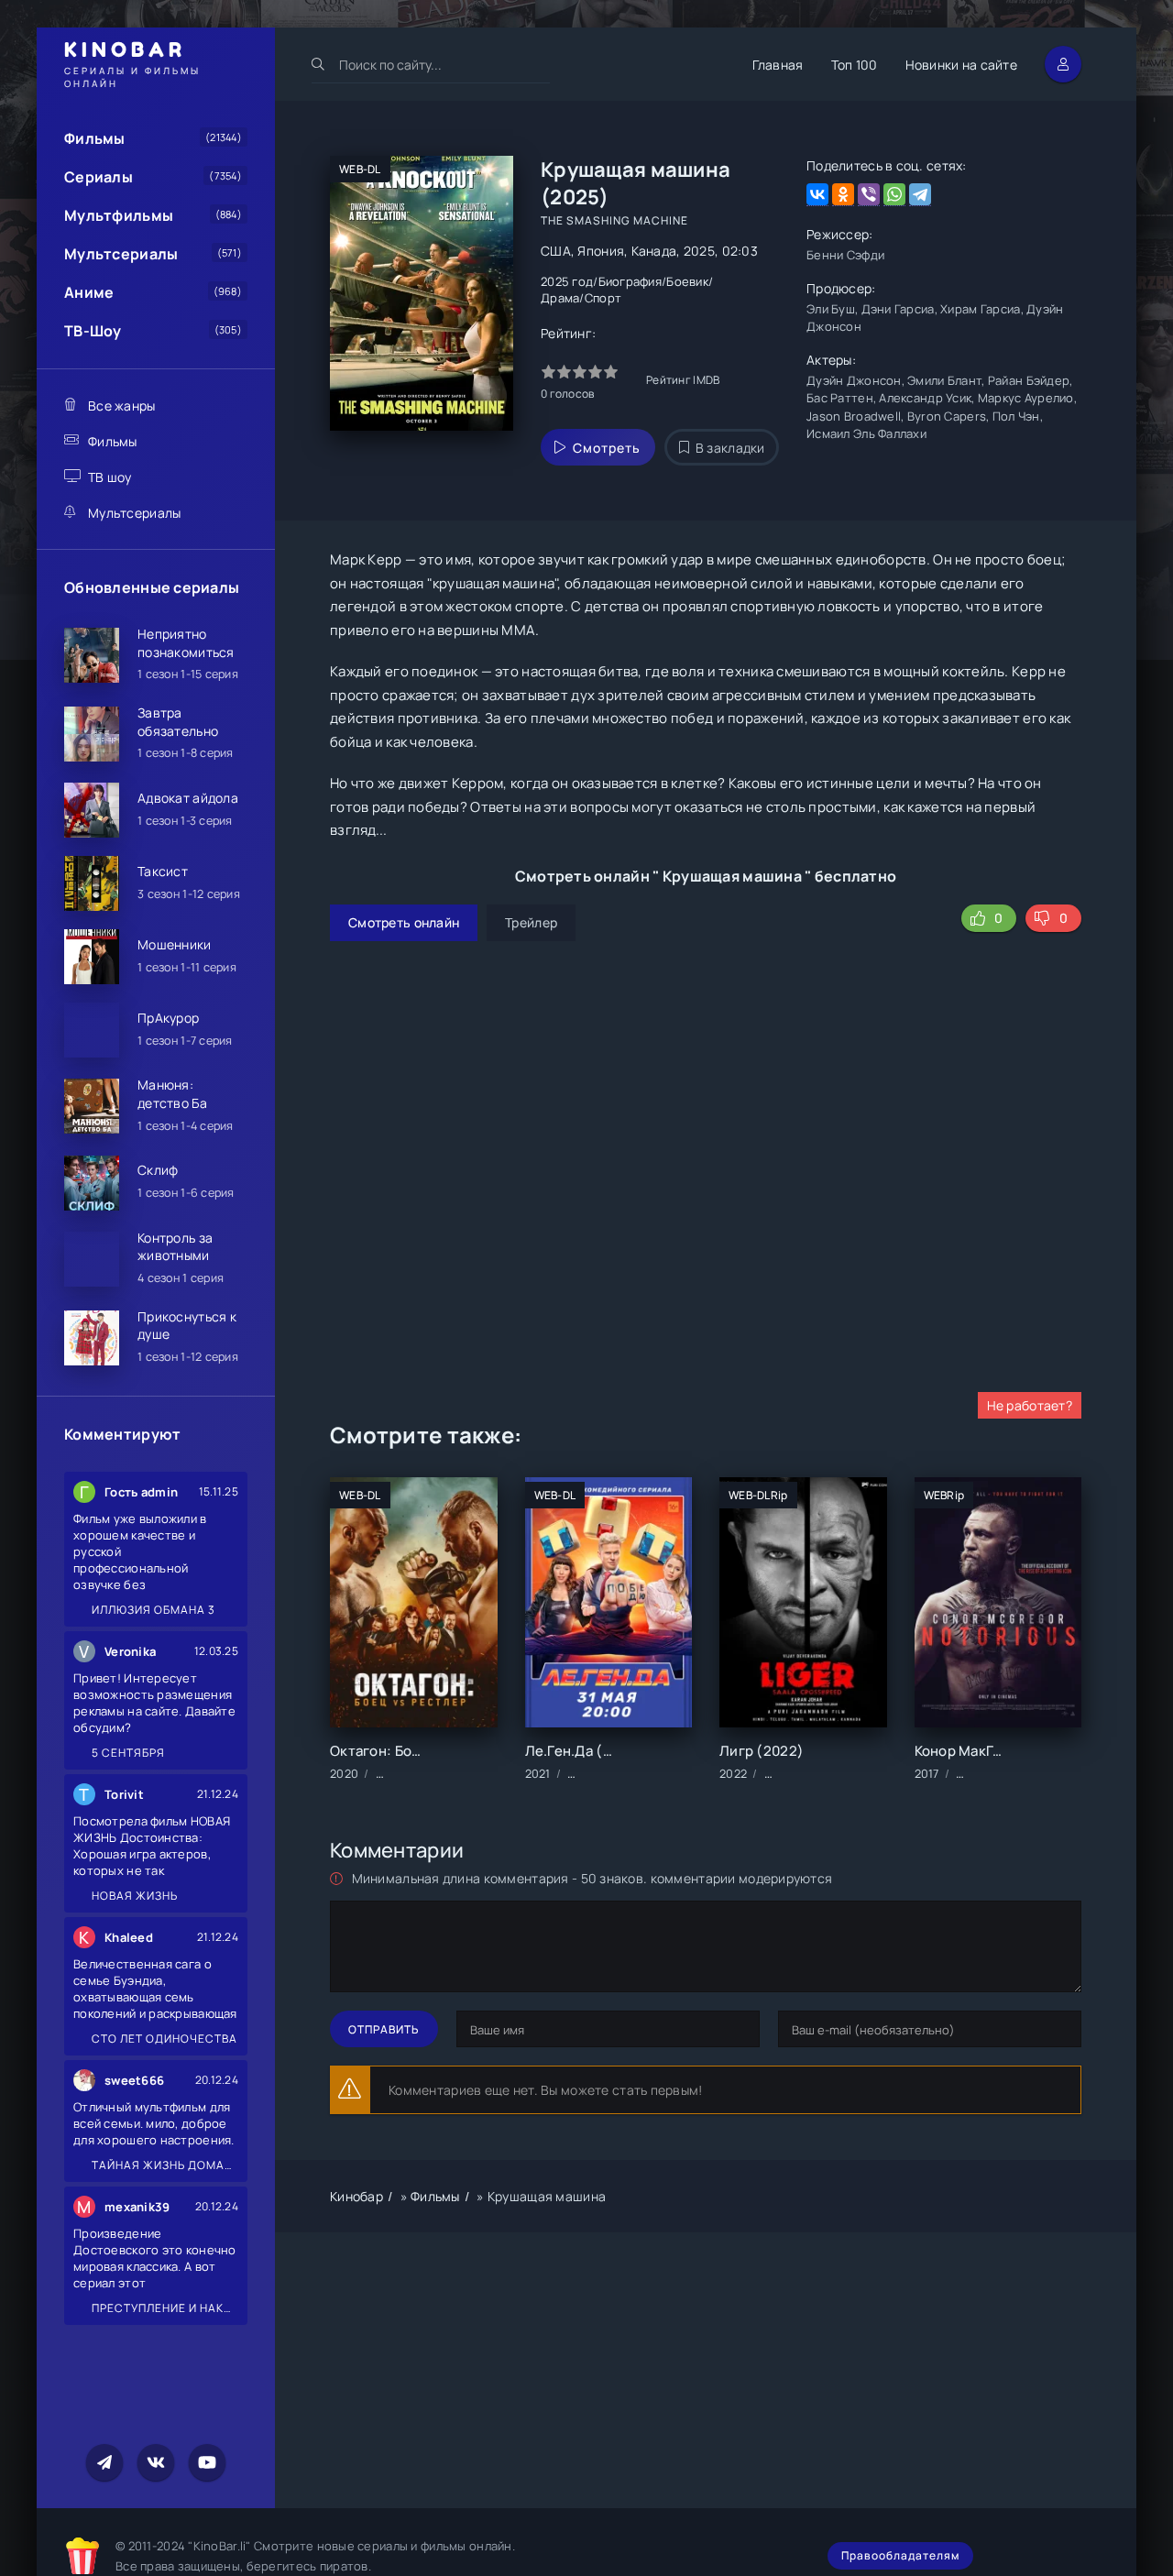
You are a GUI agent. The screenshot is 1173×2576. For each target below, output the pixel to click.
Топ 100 (855, 65)
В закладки (730, 448)
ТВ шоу (110, 477)
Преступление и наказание (164, 2308)
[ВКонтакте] (817, 195)
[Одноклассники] (843, 195)
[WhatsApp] (894, 195)
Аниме (89, 292)
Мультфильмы (119, 215)
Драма (560, 298)
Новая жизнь (133, 1896)
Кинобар (356, 2196)
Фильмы (95, 138)
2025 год (567, 281)
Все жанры (122, 406)
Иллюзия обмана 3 (152, 1610)
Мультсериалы (121, 254)
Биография (630, 281)
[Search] (318, 64)
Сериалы (99, 177)
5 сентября (127, 1753)
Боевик (687, 281)
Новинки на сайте (961, 65)
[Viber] (869, 195)
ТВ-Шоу (93, 331)
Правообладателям (900, 2555)
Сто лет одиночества (163, 2039)
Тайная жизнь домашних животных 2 (164, 2165)
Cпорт (603, 298)
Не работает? (1030, 1405)
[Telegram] (920, 195)
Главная (778, 65)
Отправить (384, 2029)
